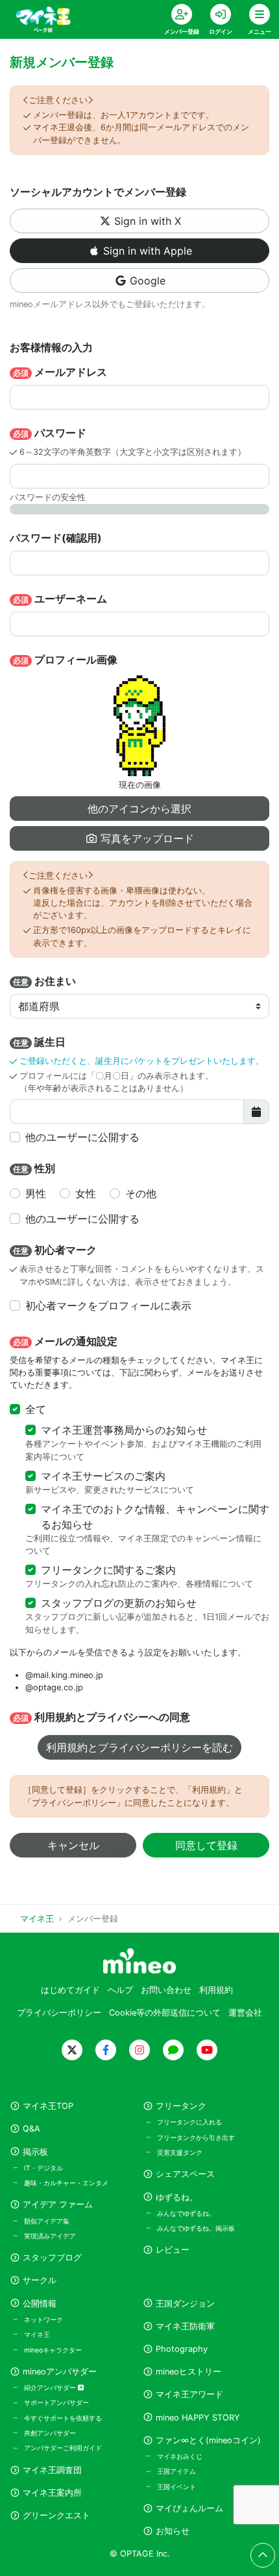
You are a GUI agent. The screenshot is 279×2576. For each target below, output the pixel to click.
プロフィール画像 (65, 660)
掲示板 (35, 2152)
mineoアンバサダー (60, 2372)
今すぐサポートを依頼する (63, 2418)
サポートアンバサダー (56, 2402)
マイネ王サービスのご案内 (103, 1476)
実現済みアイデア (50, 2236)
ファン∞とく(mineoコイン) (208, 2440)
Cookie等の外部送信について (165, 2013)
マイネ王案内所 (52, 2493)
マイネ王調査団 (52, 2470)
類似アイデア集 (47, 2221)
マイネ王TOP (48, 2106)
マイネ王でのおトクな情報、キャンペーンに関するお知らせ (155, 1517)
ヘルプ (120, 1990)
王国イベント (176, 2487)
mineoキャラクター (53, 2350)
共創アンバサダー (50, 2433)
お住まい (44, 981)
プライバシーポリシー (59, 2013)
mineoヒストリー (188, 2372)
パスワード (50, 433)
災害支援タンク (180, 2152)
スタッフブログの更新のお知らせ (119, 1603)
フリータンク (181, 2106)
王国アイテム (176, 2471)
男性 (36, 1193)
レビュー (173, 2250)
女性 (86, 1193)
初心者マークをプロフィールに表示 (108, 1305)
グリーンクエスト (56, 2515)
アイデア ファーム (58, 2204)
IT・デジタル (43, 2168)
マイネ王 (37, 2334)
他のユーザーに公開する (82, 1137)
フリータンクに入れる (189, 2122)
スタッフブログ (52, 2258)
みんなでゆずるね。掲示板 (196, 2228)
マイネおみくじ (180, 2456)
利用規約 (216, 1990)
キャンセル (73, 1845)
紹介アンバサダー (51, 2387)
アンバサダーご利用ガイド (63, 2448)
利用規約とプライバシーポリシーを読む (139, 1747)
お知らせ (173, 2531)
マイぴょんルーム (189, 2508)
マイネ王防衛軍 (185, 2326)
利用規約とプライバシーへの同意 (102, 1717)
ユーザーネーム (60, 599)
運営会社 (245, 2013)
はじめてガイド (70, 1990)
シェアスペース (185, 2174)
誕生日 (39, 1042)
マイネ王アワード (189, 2394)
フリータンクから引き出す (196, 2137)
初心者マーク (55, 1250)
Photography (182, 2349)
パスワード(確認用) (56, 538)
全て (36, 1409)
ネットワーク (43, 2319)
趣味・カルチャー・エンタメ (66, 2183)
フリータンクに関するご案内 (108, 1570)
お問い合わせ (166, 1990)
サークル (40, 2280)
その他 (141, 1193)
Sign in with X (148, 221)
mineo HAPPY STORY (198, 2418)
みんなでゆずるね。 (186, 2213)
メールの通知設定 (65, 1341)
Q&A (31, 2129)
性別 (34, 1168)
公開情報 (40, 2304)
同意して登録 (206, 1845)
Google (148, 281)
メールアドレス (60, 372)
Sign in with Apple (148, 251)
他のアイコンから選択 (139, 809)
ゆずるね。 (177, 2197)
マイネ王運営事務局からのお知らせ (124, 1430)
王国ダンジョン (185, 2304)
